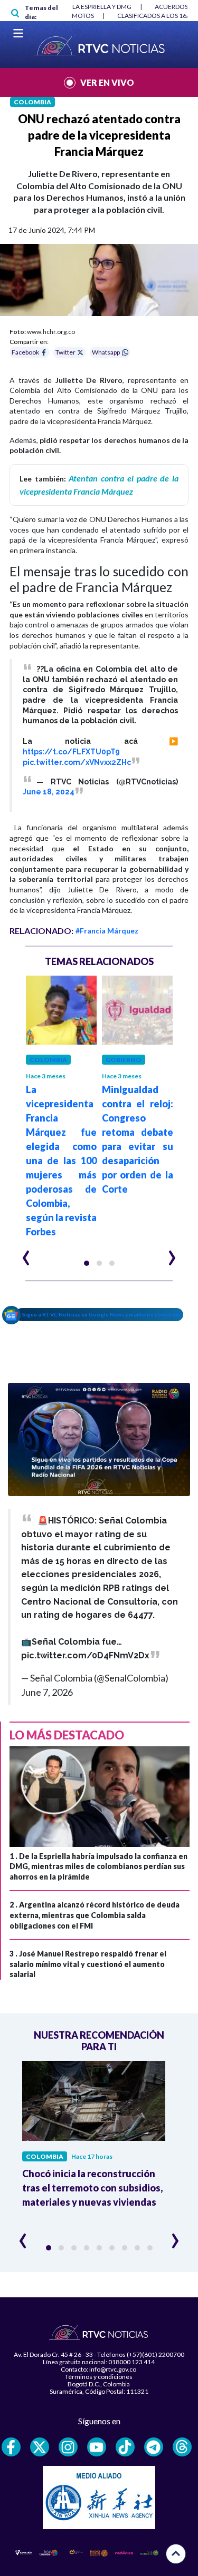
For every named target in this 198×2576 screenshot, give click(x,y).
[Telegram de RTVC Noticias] (154, 2447)
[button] (87, 1263)
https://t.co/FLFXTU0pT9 (71, 752)
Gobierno (124, 1060)
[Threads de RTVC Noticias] (182, 2447)
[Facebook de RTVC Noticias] (11, 2447)
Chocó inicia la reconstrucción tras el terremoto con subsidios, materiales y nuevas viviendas (92, 2188)
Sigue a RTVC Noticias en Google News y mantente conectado (102, 1314)
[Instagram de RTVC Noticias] (68, 2447)
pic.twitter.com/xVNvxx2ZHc (77, 762)
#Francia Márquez (107, 931)
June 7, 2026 (47, 1692)
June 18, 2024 (49, 792)
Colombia (32, 102)
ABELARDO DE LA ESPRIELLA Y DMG (81, 7)
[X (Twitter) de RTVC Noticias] (40, 2447)
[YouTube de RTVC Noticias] (97, 2447)
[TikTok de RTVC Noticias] (125, 2447)
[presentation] (26, 1253)
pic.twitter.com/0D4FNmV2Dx (85, 1655)
